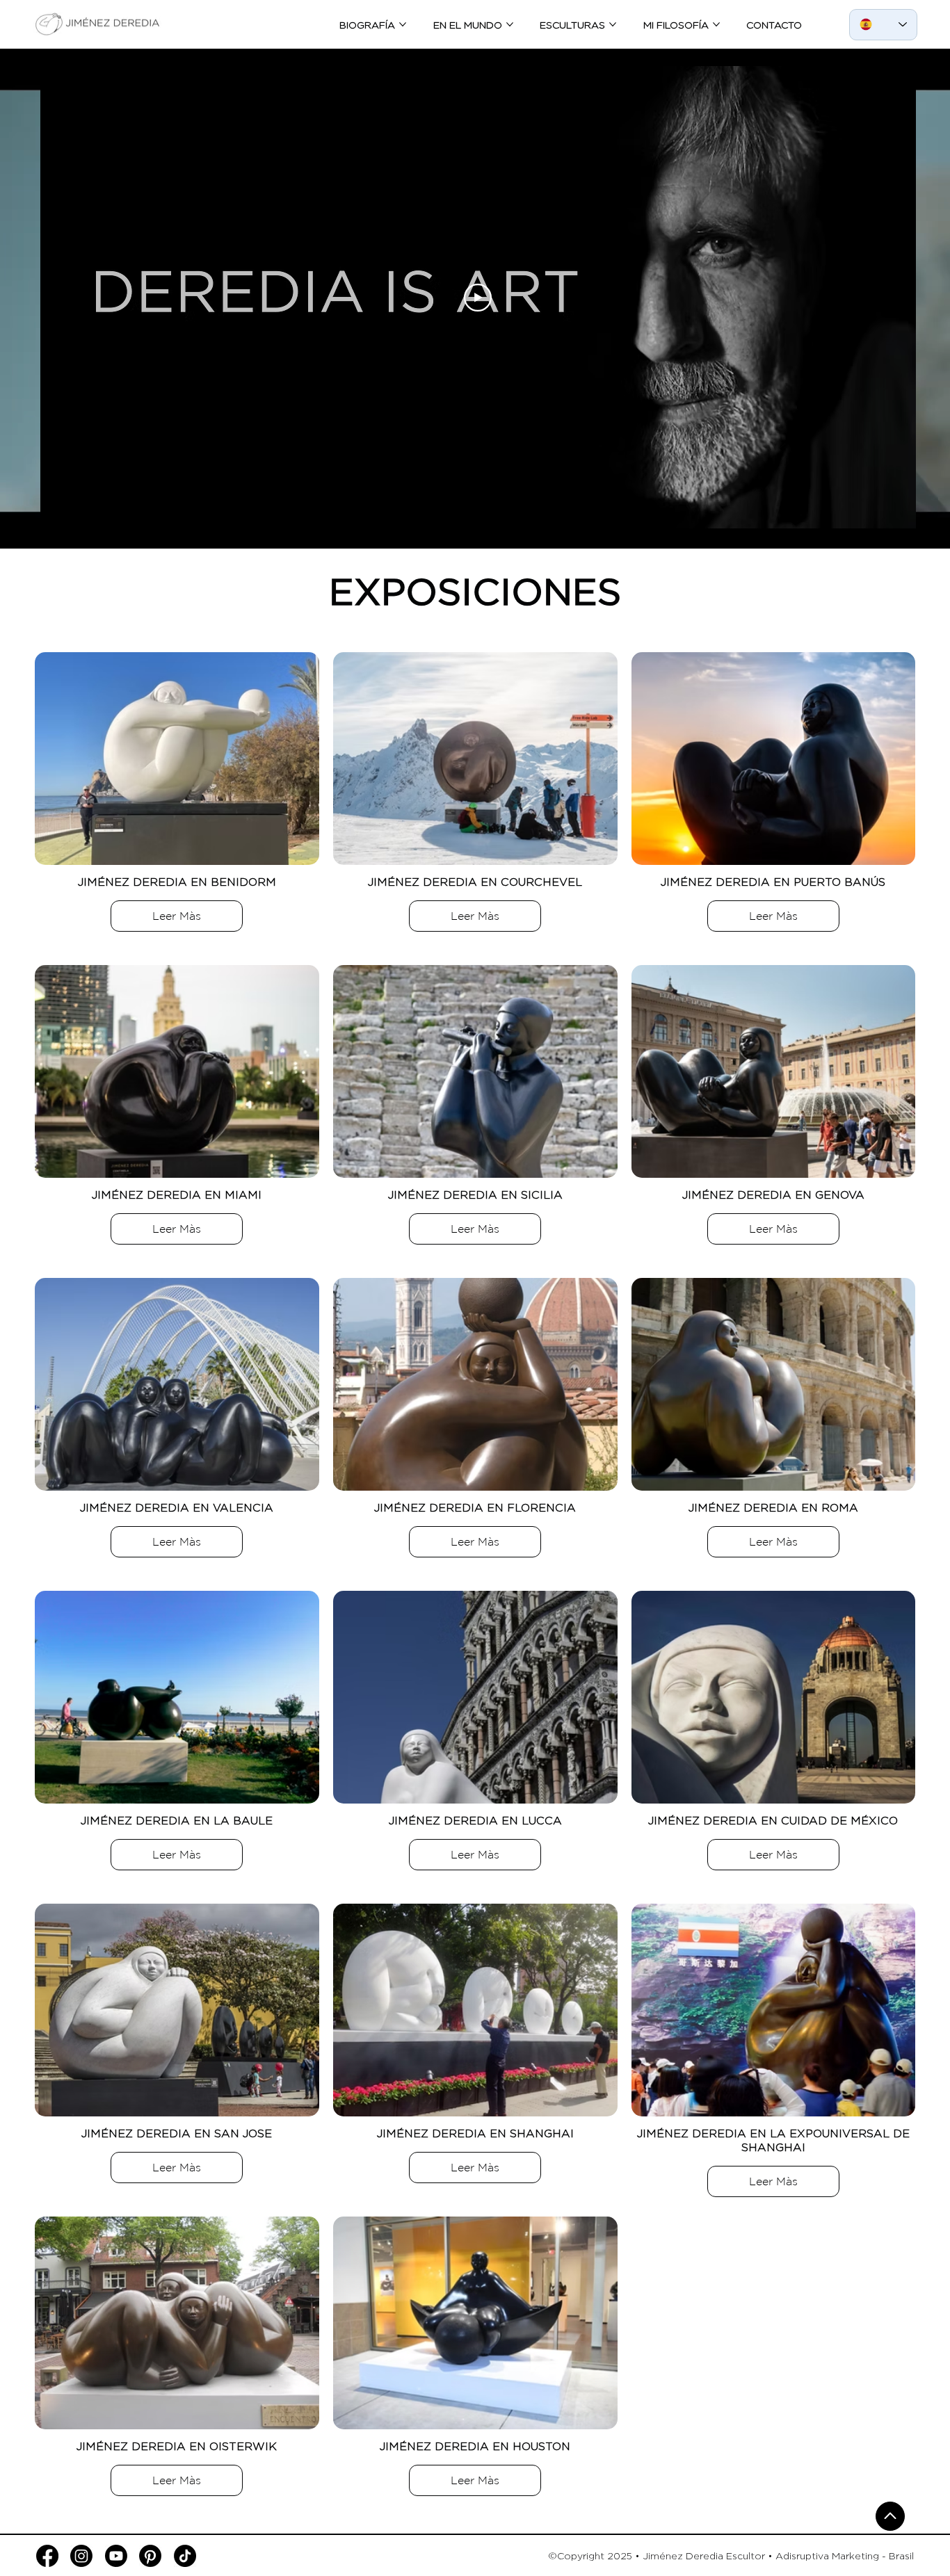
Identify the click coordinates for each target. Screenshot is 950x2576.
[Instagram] (81, 2556)
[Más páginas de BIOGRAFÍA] (403, 24)
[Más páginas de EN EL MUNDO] (510, 24)
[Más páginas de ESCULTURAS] (613, 24)
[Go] (890, 2516)
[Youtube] (116, 2556)
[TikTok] (185, 2556)
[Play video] (478, 298)
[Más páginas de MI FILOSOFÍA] (716, 24)
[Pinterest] (150, 2556)
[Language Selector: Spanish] (883, 25)
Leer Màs (177, 916)
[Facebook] (47, 2556)
